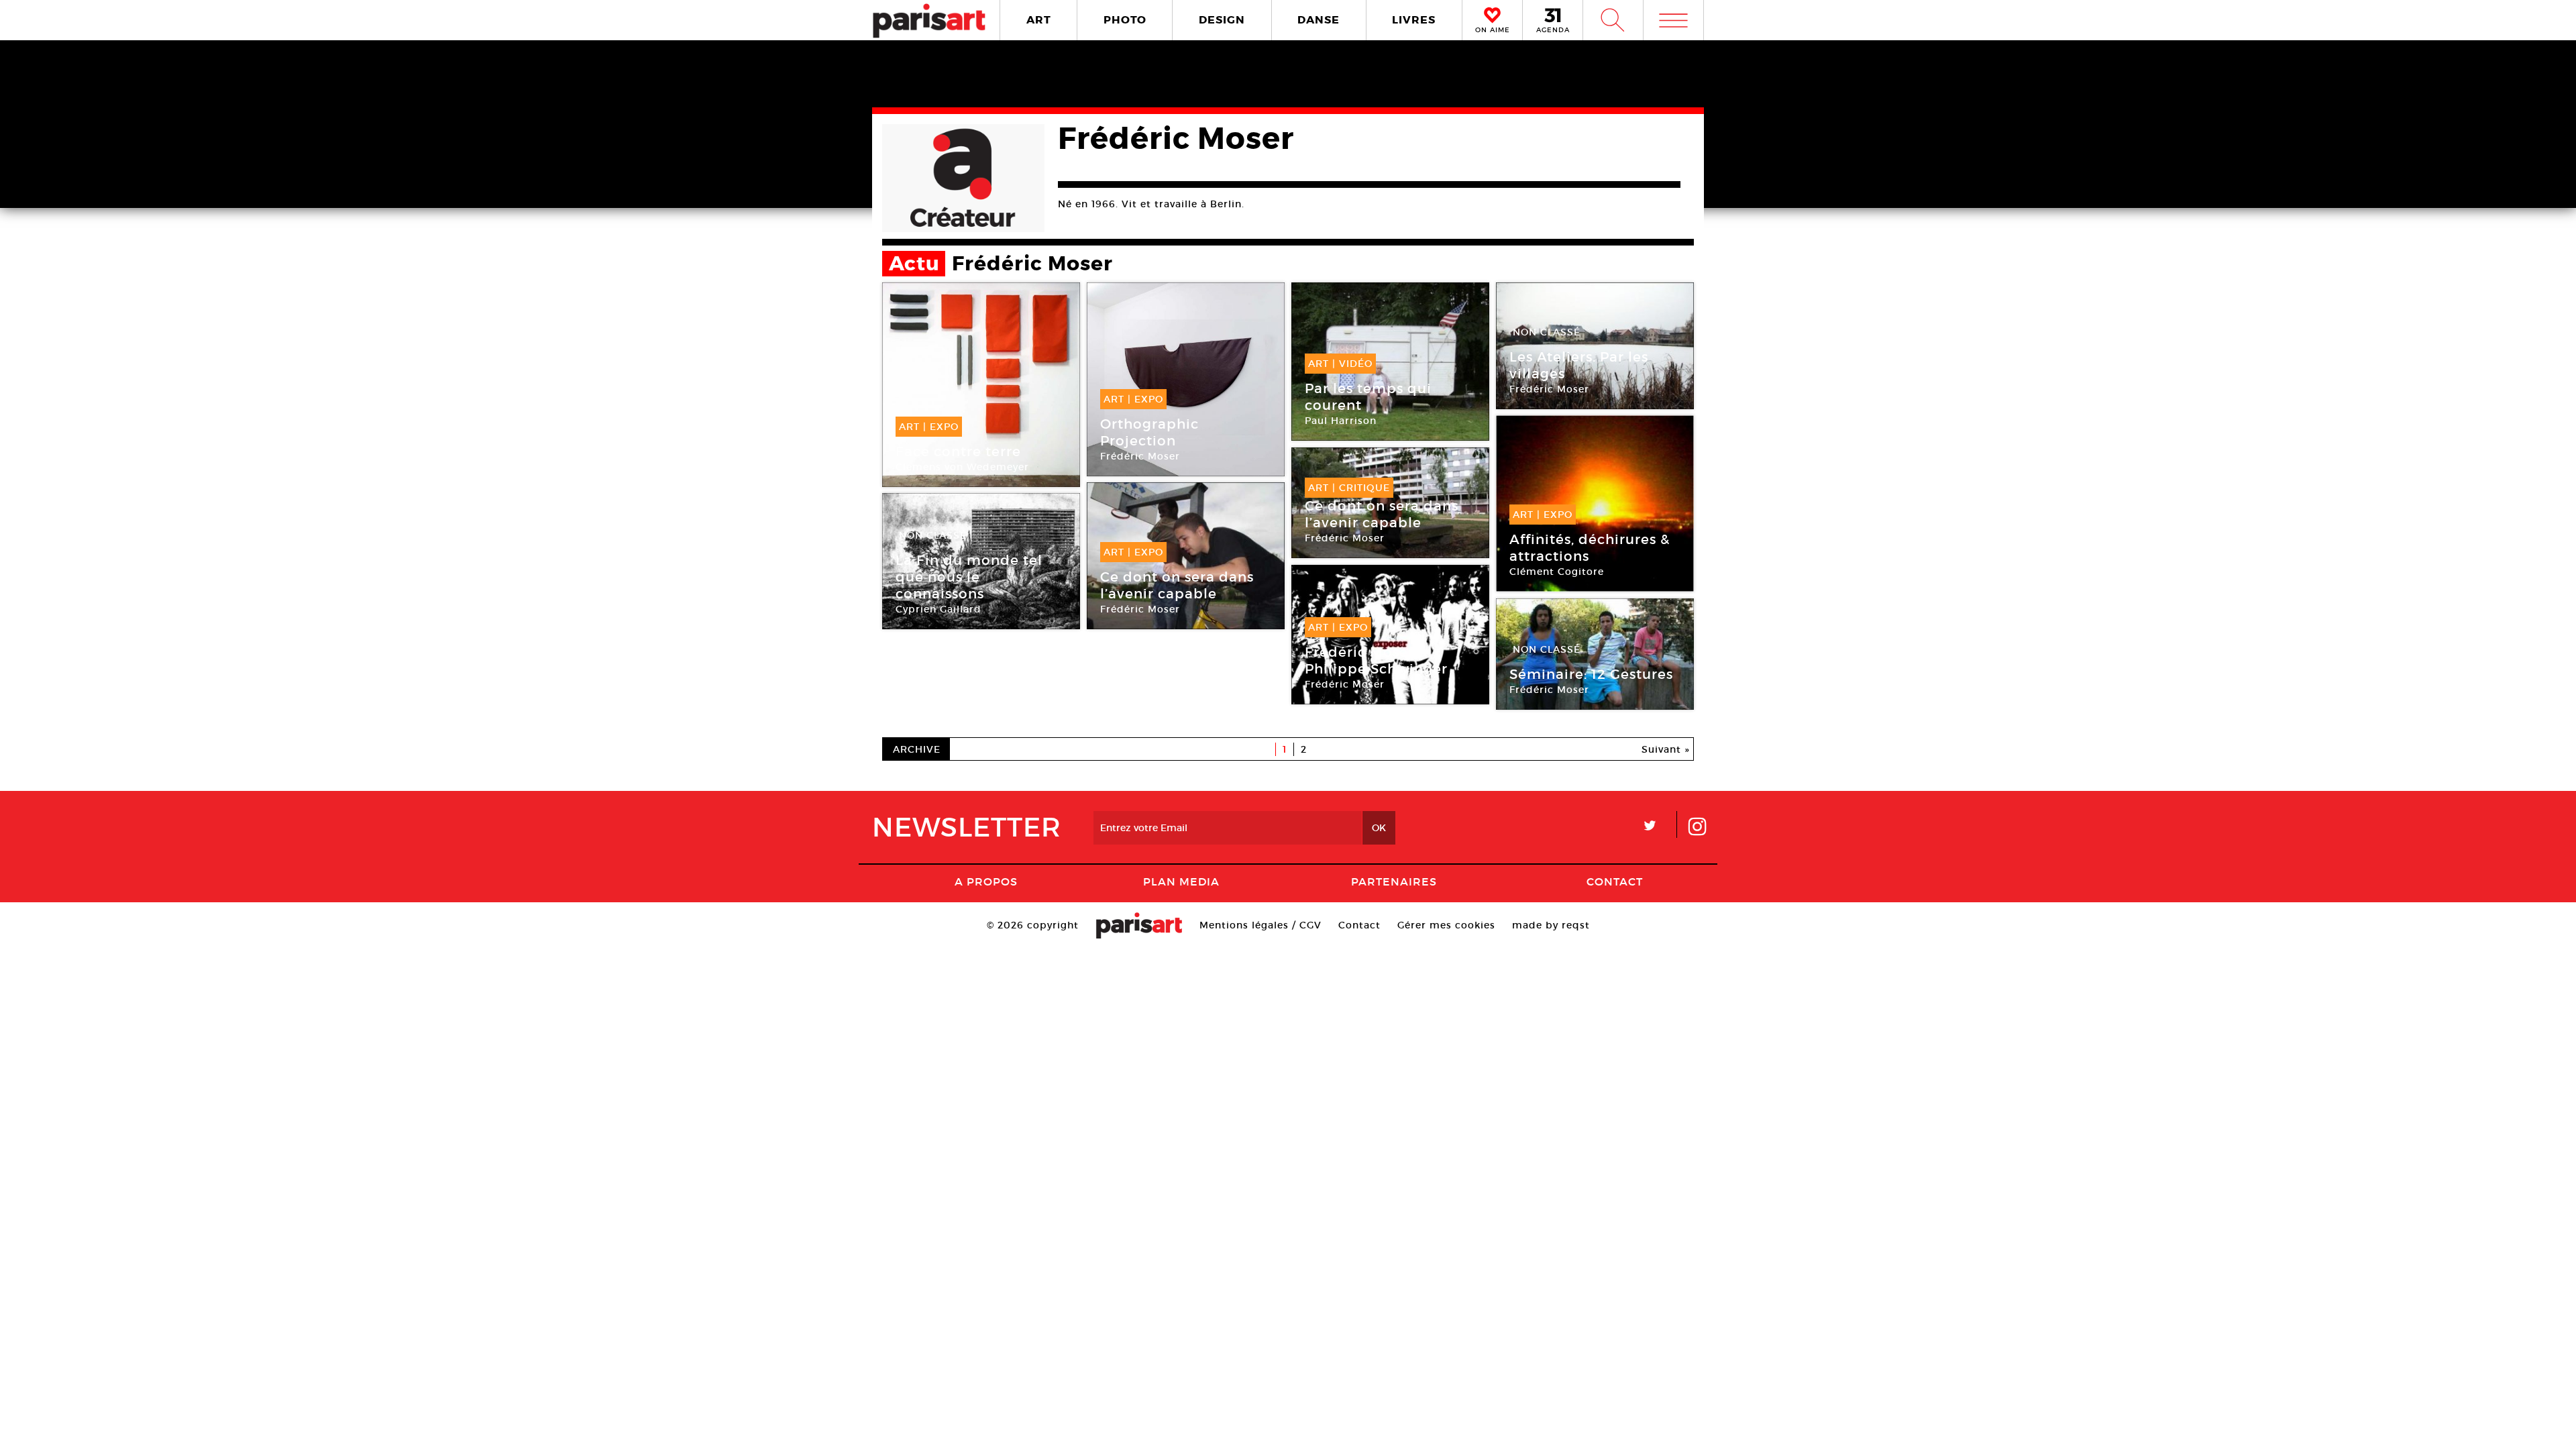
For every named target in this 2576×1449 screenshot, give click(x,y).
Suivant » (1666, 749)
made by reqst (1551, 925)
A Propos (986, 881)
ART (1039, 20)
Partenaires (1394, 881)
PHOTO (1125, 20)
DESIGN (1222, 20)
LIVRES (1414, 20)
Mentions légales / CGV (1260, 925)
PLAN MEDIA (1181, 881)
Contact (1615, 881)
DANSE (1319, 20)
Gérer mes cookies (1446, 925)
